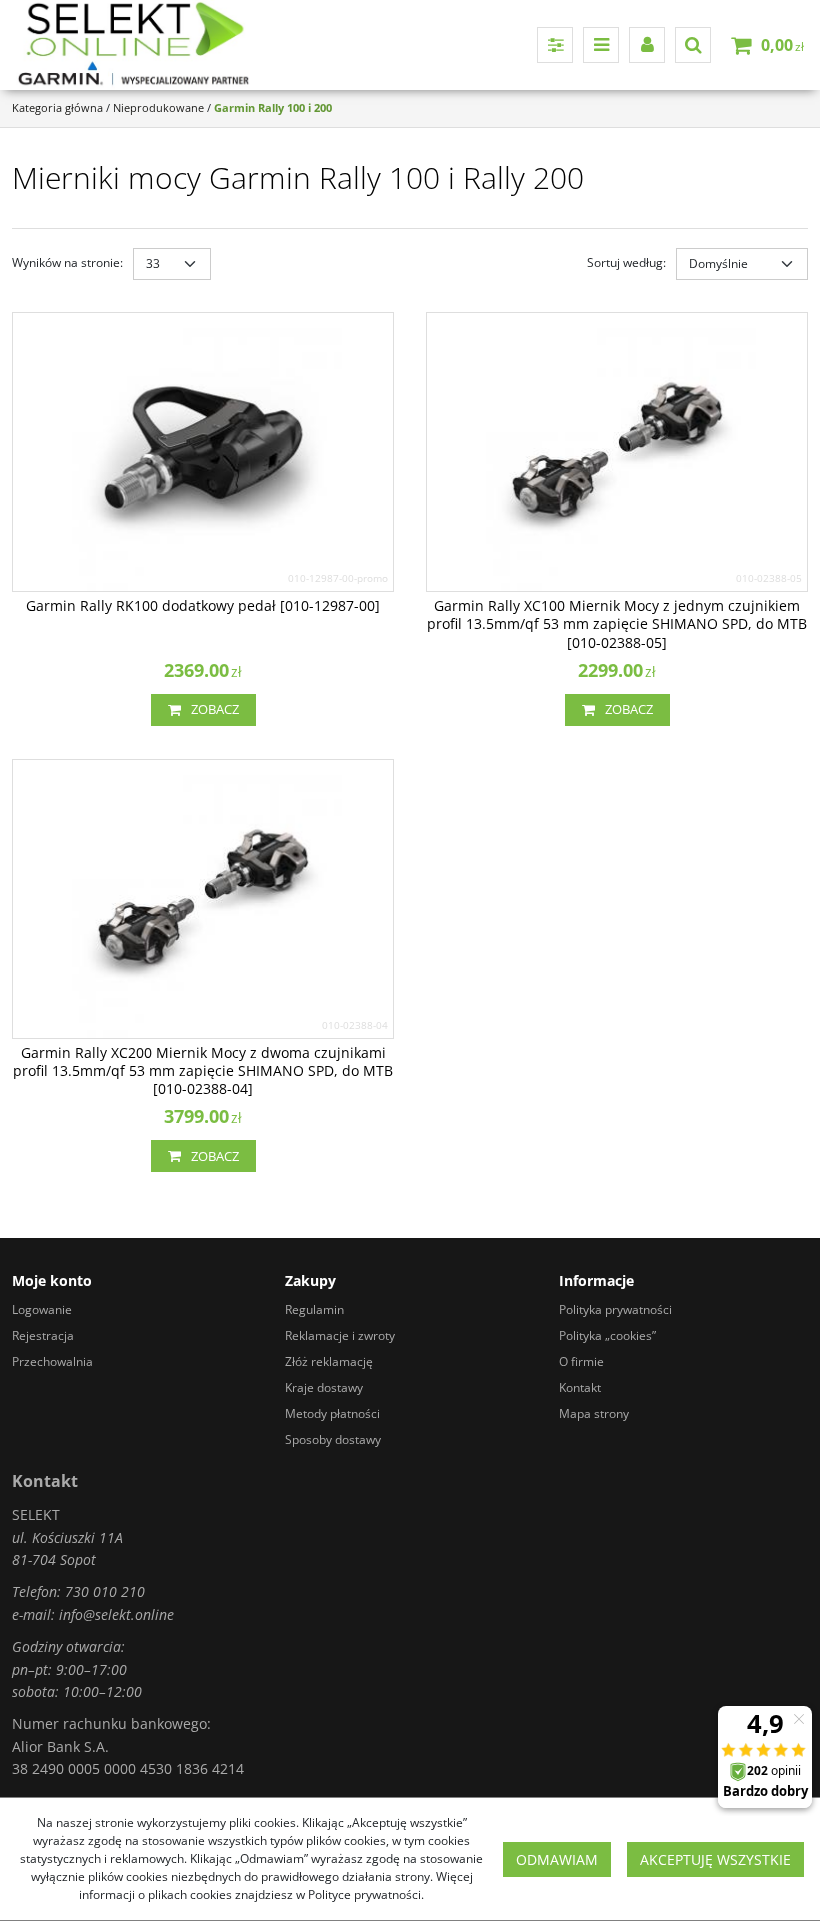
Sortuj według (626, 262)
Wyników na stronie (67, 262)
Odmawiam (557, 1859)
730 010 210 (105, 1591)
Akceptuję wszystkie (715, 1859)
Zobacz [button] (215, 709)
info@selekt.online (116, 1614)
